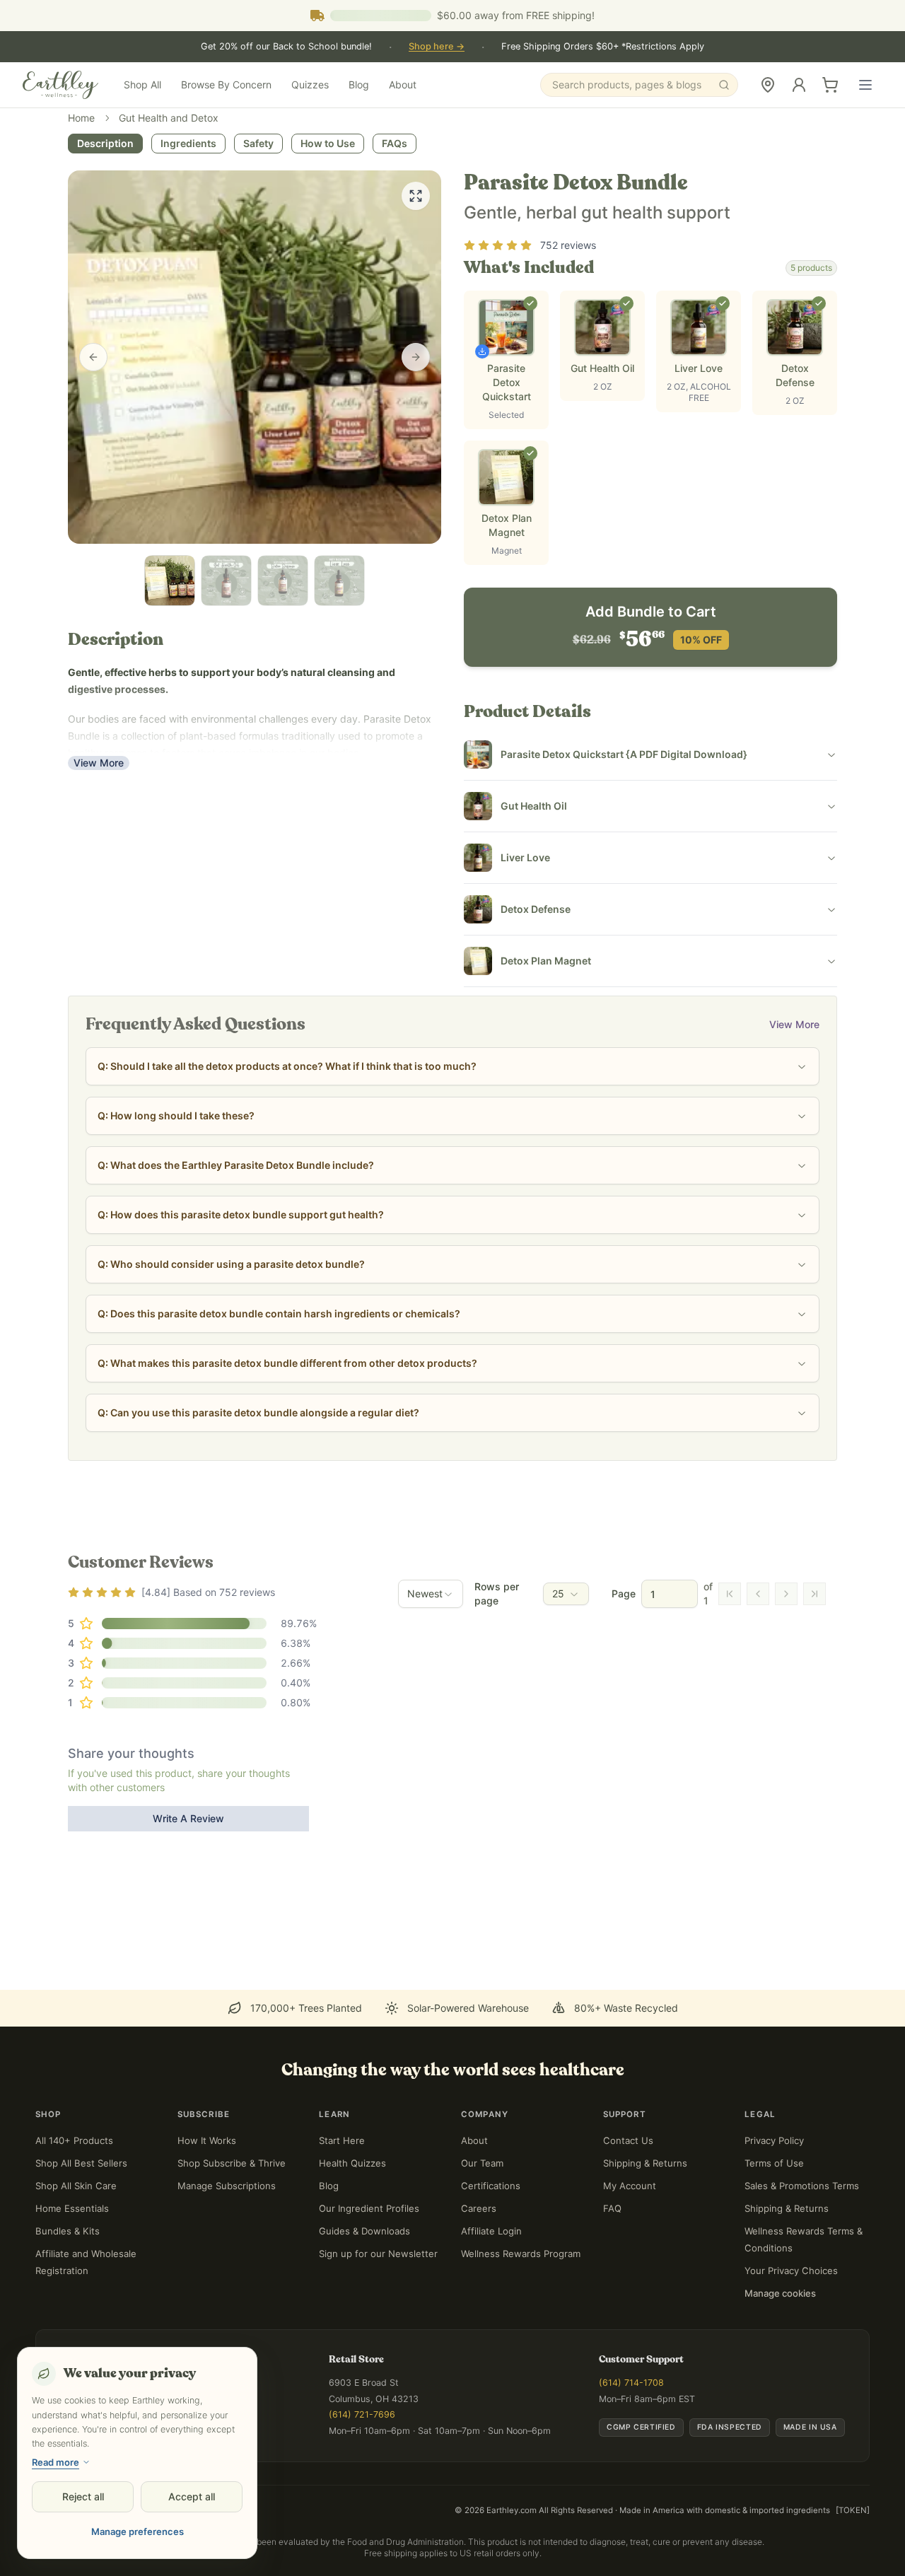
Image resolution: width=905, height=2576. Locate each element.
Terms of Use (774, 2163)
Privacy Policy (774, 2140)
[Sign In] (799, 85)
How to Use (328, 143)
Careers (479, 2208)
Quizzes (310, 84)
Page (624, 1593)
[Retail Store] (768, 85)
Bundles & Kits (68, 2231)
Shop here (437, 46)
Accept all (192, 2496)
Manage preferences (138, 2531)
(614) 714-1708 (631, 2383)
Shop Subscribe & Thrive (232, 2163)
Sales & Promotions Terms (802, 2186)
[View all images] (416, 196)
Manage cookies (780, 2293)
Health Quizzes (352, 2163)
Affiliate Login (491, 2231)
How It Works (207, 2140)
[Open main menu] (865, 85)
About (403, 84)
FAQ (612, 2208)
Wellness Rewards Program (521, 2254)
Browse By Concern (226, 84)
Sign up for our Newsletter (378, 2254)
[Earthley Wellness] (60, 85)
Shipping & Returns (645, 2163)
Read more (56, 2462)
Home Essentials (72, 2208)
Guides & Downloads (364, 2231)
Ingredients (188, 143)
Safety (258, 143)
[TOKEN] (853, 2510)
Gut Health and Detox (169, 118)
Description (105, 143)
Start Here (342, 2140)
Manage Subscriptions (227, 2186)
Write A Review (188, 1818)
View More (99, 763)
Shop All (142, 84)
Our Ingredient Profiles (369, 2208)
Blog (359, 84)
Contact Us (628, 2140)
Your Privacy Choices (791, 2271)
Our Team (482, 2163)
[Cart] (830, 85)
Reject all (83, 2496)
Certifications (491, 2186)
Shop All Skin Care (76, 2186)
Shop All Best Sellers (81, 2163)
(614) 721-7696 (362, 2414)
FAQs (395, 143)
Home (81, 118)
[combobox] (431, 1594)
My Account (630, 2186)
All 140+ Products (74, 2140)
